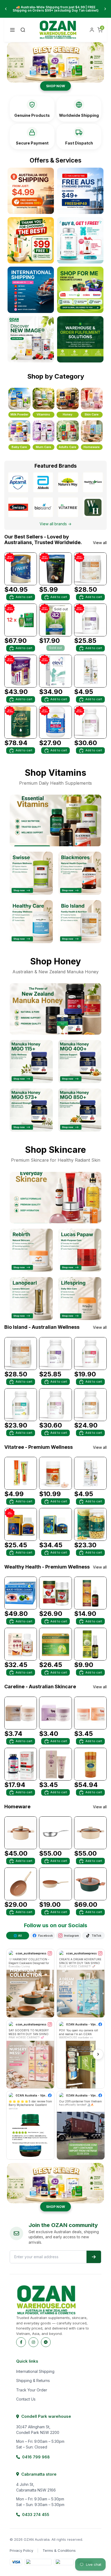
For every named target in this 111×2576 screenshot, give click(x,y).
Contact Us (26, 2399)
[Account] (92, 30)
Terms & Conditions (59, 2550)
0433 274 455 (36, 2515)
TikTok (96, 1936)
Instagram (72, 1936)
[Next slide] (105, 9)
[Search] (23, 30)
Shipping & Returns (33, 2381)
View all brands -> (55, 524)
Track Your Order (32, 2390)
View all (100, 543)
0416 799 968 (36, 2457)
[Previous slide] (6, 9)
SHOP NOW (55, 86)
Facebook (46, 1936)
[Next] (98, 2054)
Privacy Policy (21, 2550)
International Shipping (35, 2371)
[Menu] (12, 30)
